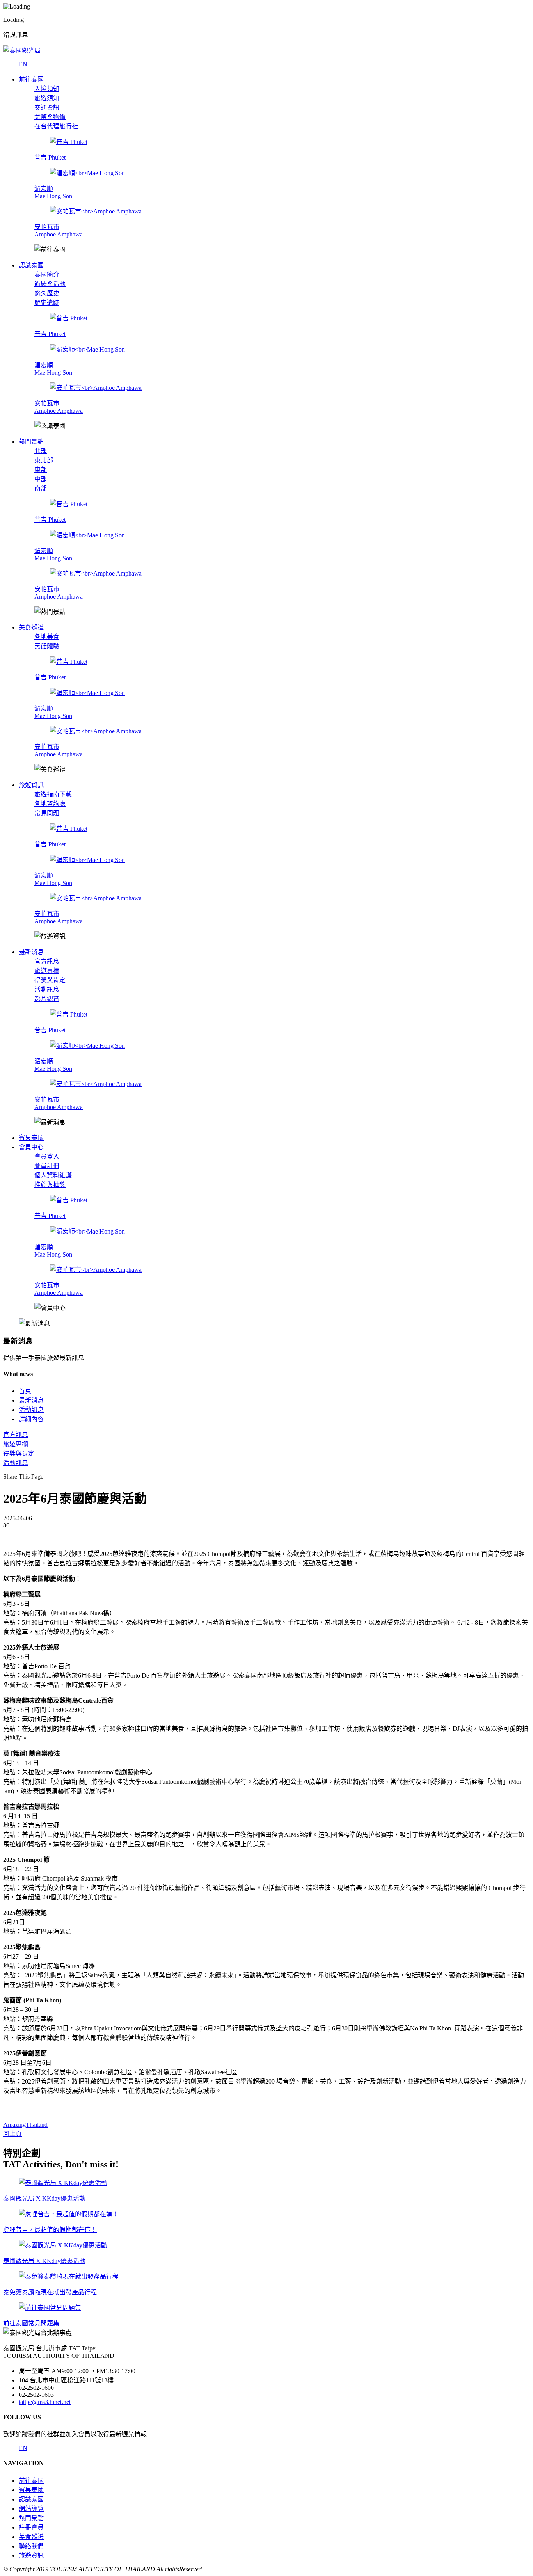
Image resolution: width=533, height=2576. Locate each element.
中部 (41, 479)
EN (23, 64)
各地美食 (47, 637)
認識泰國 (31, 2499)
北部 (41, 451)
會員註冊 (47, 1166)
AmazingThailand (25, 2125)
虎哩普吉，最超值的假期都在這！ (50, 2230)
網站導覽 (31, 2509)
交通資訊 (47, 108)
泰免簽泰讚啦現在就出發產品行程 (50, 2292)
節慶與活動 (50, 284)
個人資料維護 (53, 1175)
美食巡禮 (31, 2537)
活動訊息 (47, 989)
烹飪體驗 (47, 646)
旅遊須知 (47, 98)
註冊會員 (31, 2527)
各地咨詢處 (50, 804)
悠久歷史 (47, 293)
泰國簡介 (47, 275)
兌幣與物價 (50, 117)
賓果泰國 (31, 2490)
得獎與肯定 (50, 980)
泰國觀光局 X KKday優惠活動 (44, 2198)
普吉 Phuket (50, 157)
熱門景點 (31, 2518)
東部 (41, 470)
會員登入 (47, 1156)
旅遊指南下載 (53, 794)
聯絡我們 (31, 2546)
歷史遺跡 (47, 303)
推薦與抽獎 (50, 1185)
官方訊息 (47, 961)
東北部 (44, 460)
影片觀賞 (47, 999)
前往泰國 (31, 2481)
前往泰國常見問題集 (31, 2323)
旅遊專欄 (47, 971)
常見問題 (47, 813)
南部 (41, 488)
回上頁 (12, 2134)
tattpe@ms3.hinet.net (45, 2402)
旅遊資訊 (31, 2556)
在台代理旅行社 (56, 126)
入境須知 (47, 89)
